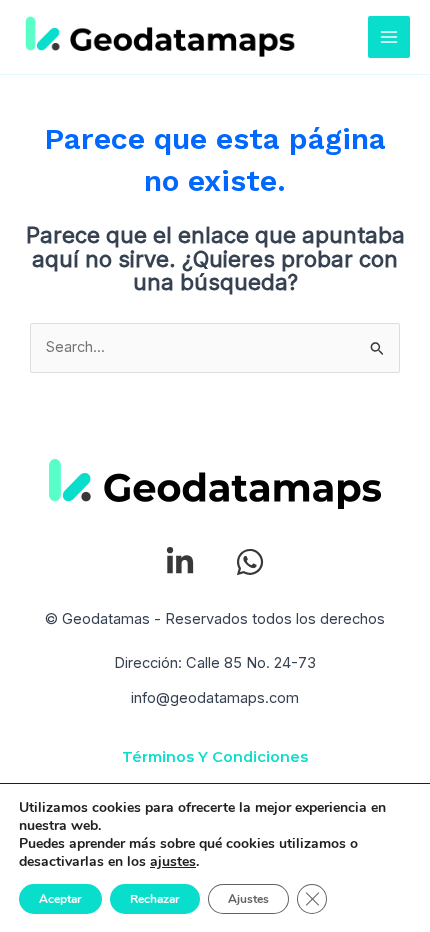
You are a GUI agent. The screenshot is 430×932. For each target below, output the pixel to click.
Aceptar (60, 899)
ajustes (173, 862)
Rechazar (155, 899)
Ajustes (248, 899)
